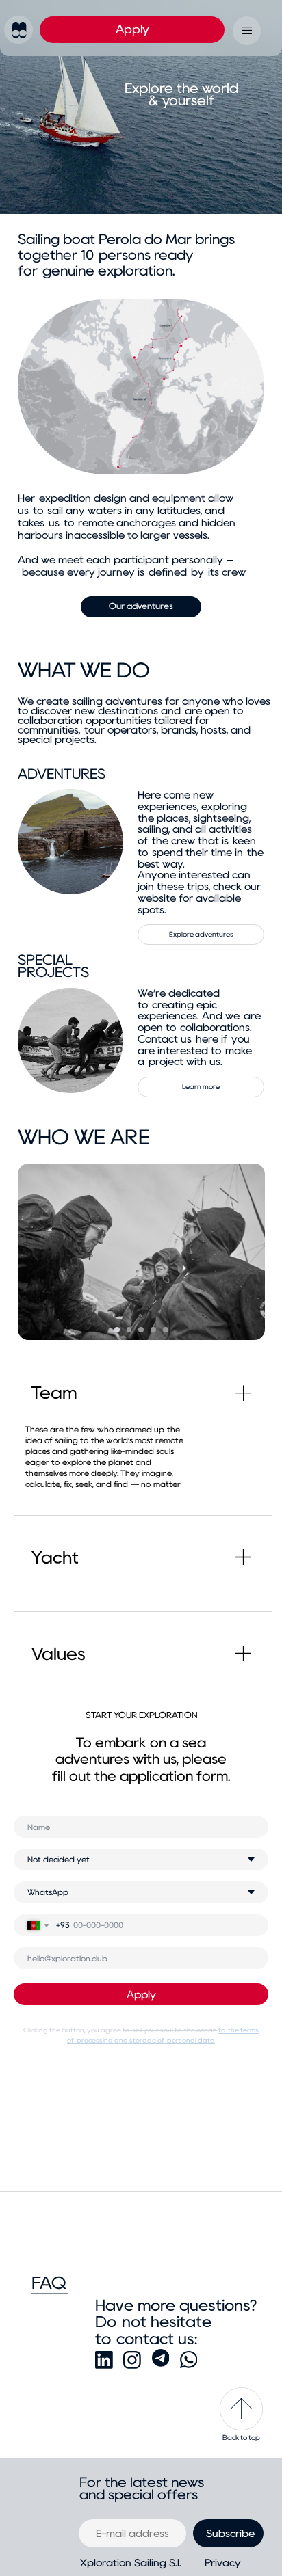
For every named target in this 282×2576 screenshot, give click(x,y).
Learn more (201, 1087)
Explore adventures (201, 934)
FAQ (49, 2283)
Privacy (223, 2563)
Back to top (241, 2438)
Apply (132, 29)
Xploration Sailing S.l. (131, 2563)
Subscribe (230, 2534)
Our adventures (141, 606)
